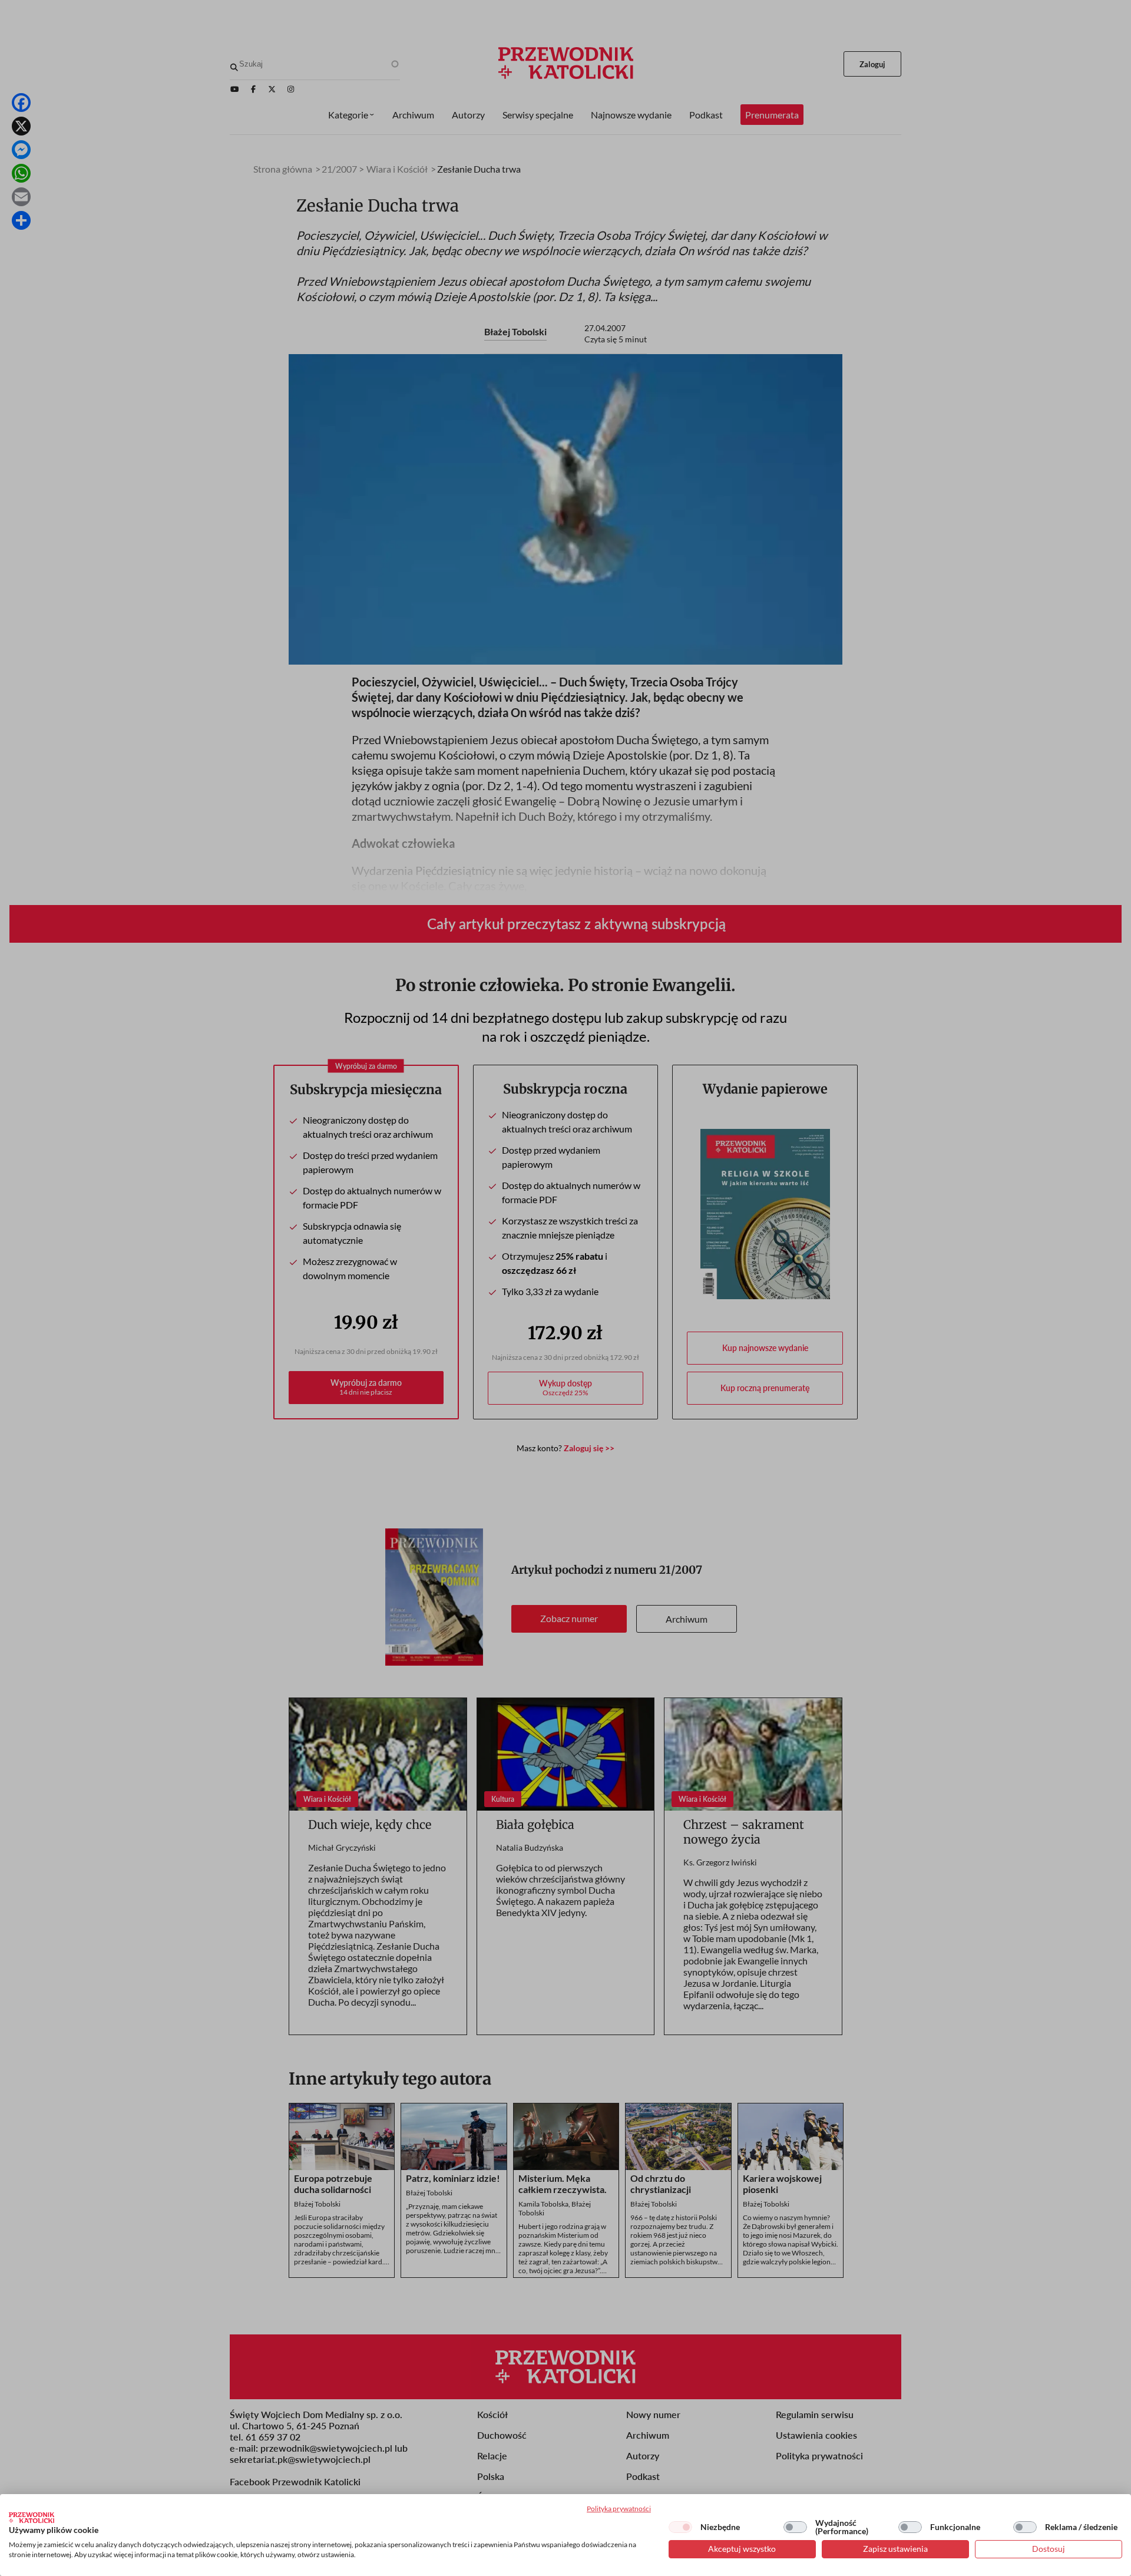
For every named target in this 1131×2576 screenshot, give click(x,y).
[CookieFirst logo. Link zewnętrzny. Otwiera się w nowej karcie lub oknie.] (32, 2518)
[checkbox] (680, 2527)
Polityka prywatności (619, 2509)
